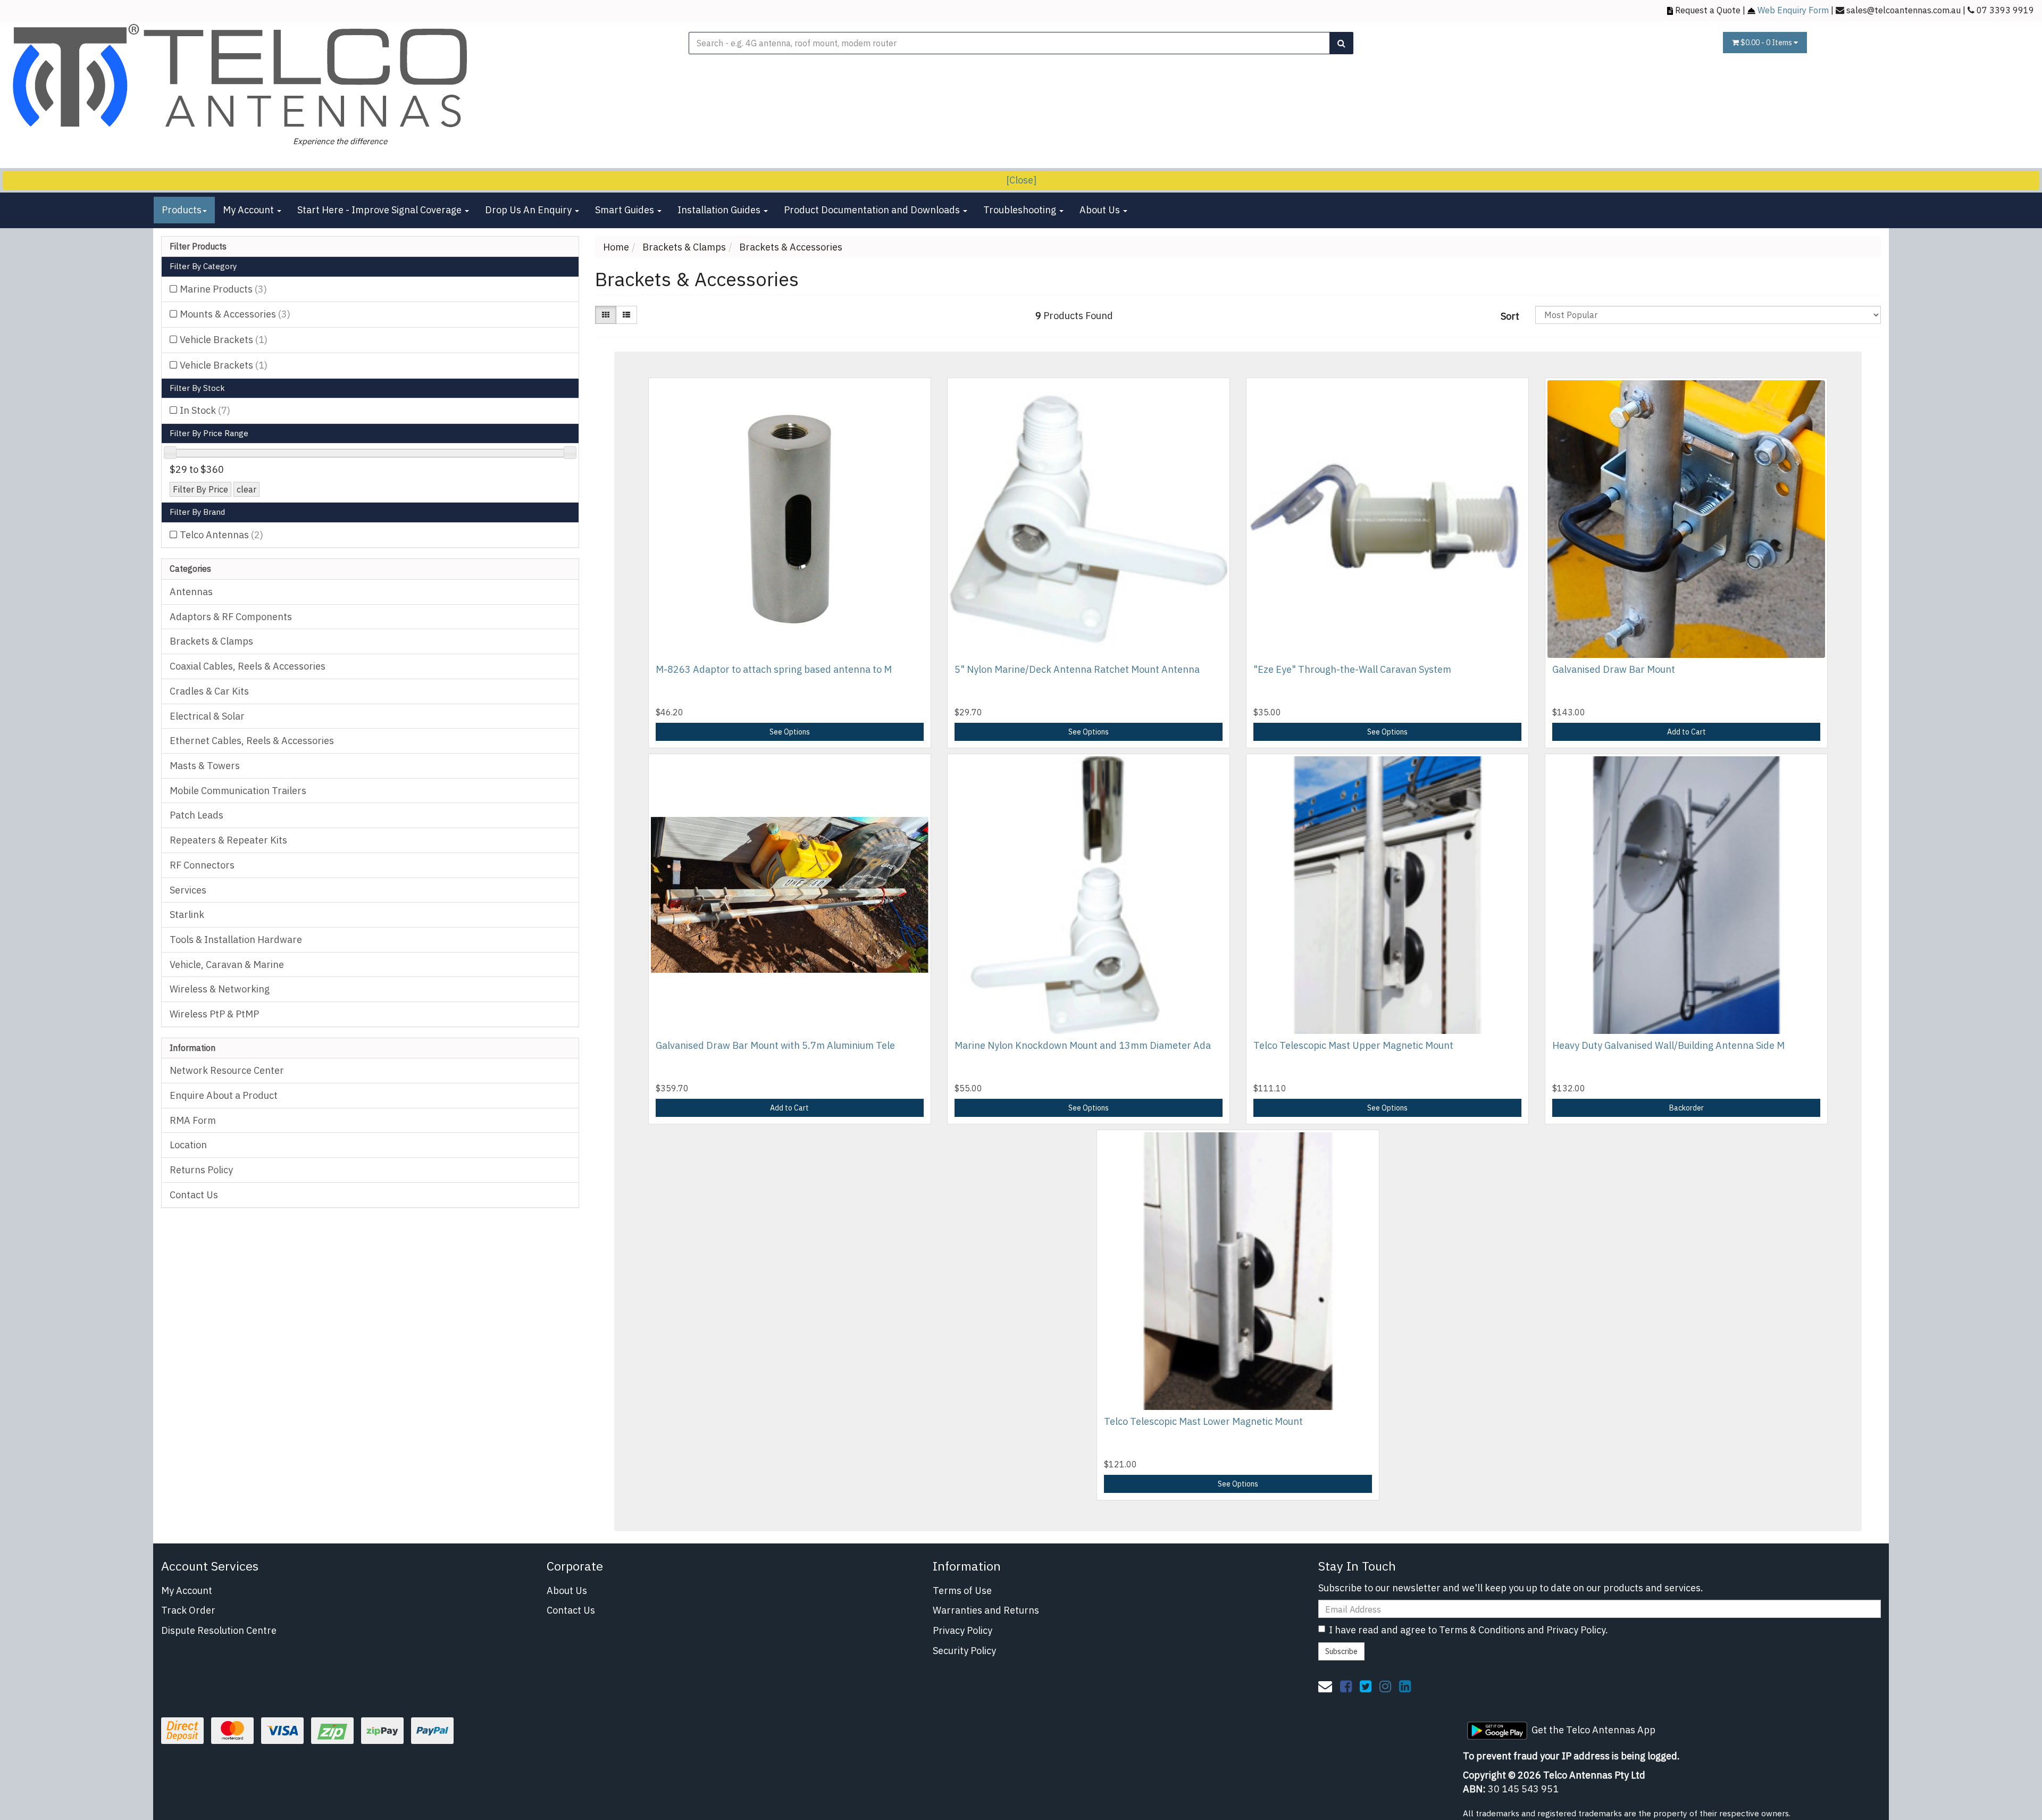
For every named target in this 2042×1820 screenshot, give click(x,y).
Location (188, 1145)
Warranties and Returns (986, 1610)
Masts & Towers (205, 766)
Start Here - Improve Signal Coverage (380, 210)
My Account (249, 210)
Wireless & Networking (220, 989)
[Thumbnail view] (606, 315)
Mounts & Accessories (235, 314)
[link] (1346, 1686)
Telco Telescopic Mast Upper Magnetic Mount (1353, 1045)
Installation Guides (720, 210)
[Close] (1021, 180)
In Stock (205, 410)
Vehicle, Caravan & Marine (227, 965)
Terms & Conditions (1482, 1630)
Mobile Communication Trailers (238, 791)
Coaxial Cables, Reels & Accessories (248, 666)
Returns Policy (201, 1170)
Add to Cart (1687, 732)
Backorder (1687, 1108)
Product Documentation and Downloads (873, 210)
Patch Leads (196, 815)
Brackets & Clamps (211, 641)
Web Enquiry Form (1793, 10)
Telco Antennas (221, 535)
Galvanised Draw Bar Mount (1614, 669)
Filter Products (198, 247)
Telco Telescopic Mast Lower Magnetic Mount (1203, 1421)
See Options (790, 732)
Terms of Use (962, 1591)
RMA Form (193, 1120)
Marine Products (223, 289)
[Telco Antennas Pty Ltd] (242, 77)
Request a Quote (1708, 10)
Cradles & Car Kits (209, 691)
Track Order (188, 1610)
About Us (1101, 210)
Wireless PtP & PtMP (214, 1014)
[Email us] (1325, 1686)
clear (246, 489)
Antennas (191, 592)
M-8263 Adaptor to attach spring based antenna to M (774, 669)
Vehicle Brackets (224, 340)
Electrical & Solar (207, 716)
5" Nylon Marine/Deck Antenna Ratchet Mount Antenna (1077, 669)
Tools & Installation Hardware (236, 940)
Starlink (187, 915)
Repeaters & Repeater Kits (228, 840)
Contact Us (194, 1195)
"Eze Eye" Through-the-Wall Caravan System (1352, 669)
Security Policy (964, 1651)
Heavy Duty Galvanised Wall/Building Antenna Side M (1668, 1045)
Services (188, 890)
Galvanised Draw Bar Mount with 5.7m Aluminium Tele (775, 1045)
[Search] (1341, 43)
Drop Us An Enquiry (529, 210)
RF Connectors (202, 865)
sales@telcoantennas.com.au (1903, 10)
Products (182, 210)
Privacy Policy (963, 1630)
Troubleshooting (1021, 210)
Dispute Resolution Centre (219, 1630)
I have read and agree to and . (1468, 1630)
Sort (1510, 316)
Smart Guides (626, 210)
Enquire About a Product (224, 1095)
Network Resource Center (227, 1070)
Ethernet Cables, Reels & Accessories (252, 741)
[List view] (626, 315)
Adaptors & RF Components (231, 617)
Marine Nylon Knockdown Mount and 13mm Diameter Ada (1083, 1045)
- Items (1767, 43)
